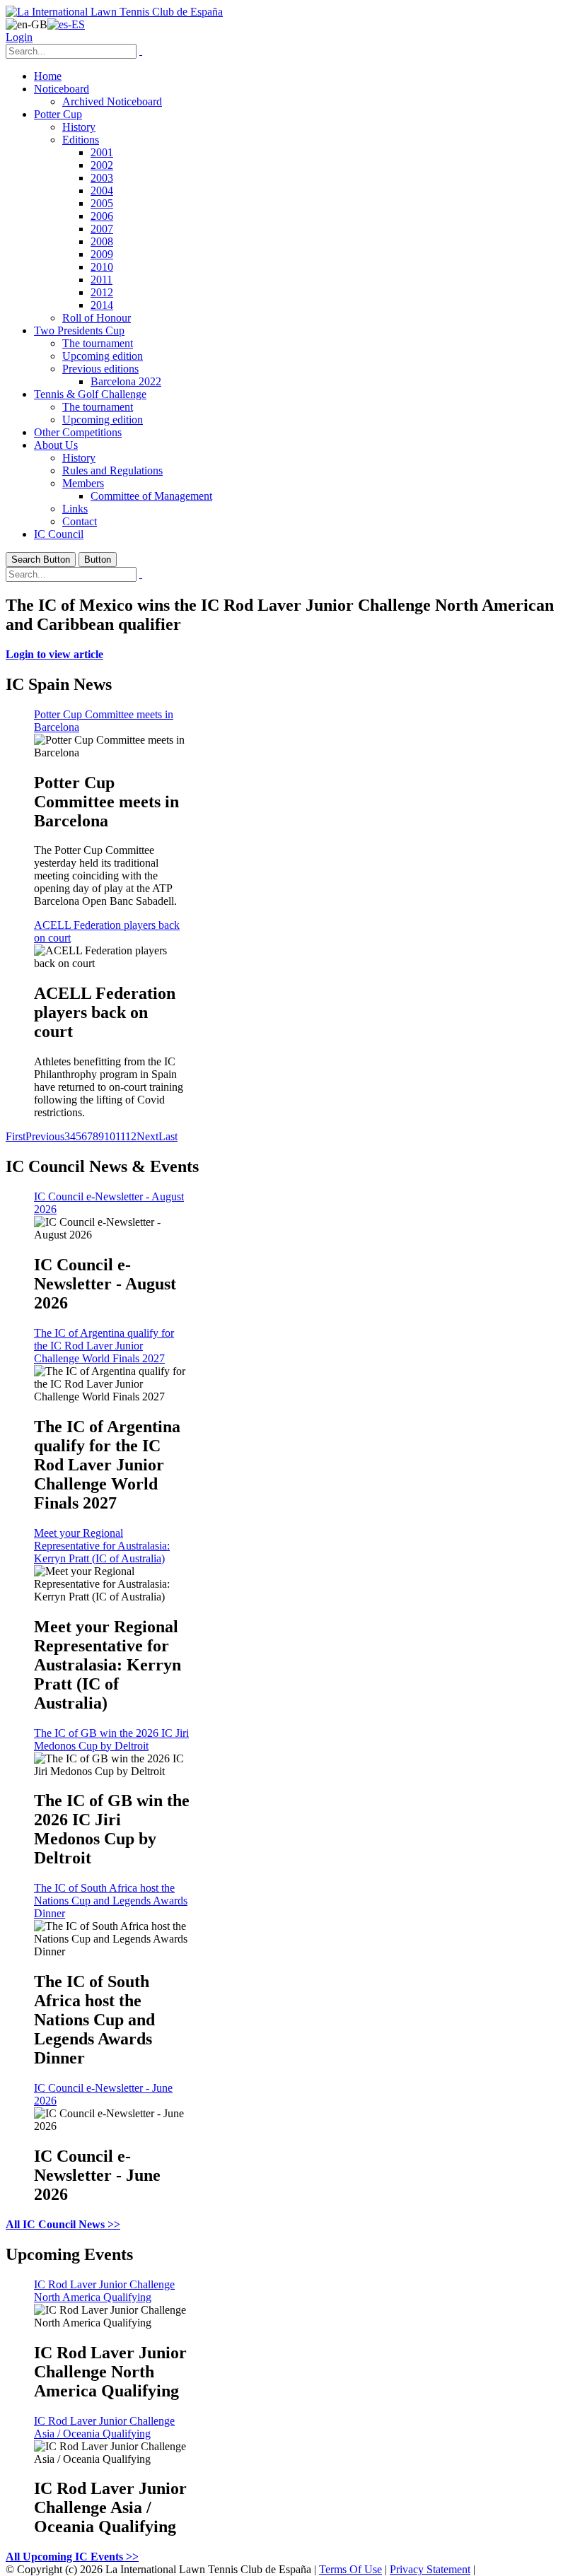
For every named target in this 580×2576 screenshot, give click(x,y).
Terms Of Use (350, 2569)
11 (120, 1136)
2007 (102, 229)
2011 (101, 280)
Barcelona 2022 (126, 381)
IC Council (59, 534)
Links (75, 509)
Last (168, 1136)
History (79, 127)
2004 (102, 191)
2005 (102, 203)
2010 (102, 267)
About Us (56, 445)
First (16, 1136)
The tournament (98, 343)
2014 (102, 305)
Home (48, 76)
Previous (45, 1136)
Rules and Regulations (112, 470)
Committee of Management (151, 496)
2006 (102, 216)
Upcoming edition (103, 356)
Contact (80, 521)
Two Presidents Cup (79, 330)
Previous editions (100, 369)
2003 (102, 178)
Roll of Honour (97, 318)
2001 (102, 152)
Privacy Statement (430, 2569)
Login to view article (54, 654)
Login (19, 37)
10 (110, 1136)
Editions (81, 140)
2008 (102, 241)
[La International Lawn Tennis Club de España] (114, 12)
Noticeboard (62, 89)
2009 (102, 254)
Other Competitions (78, 432)
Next (147, 1136)
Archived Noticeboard (112, 101)
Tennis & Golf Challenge (90, 394)
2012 (102, 292)
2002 (102, 165)
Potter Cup (58, 114)
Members (83, 483)
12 (131, 1136)
